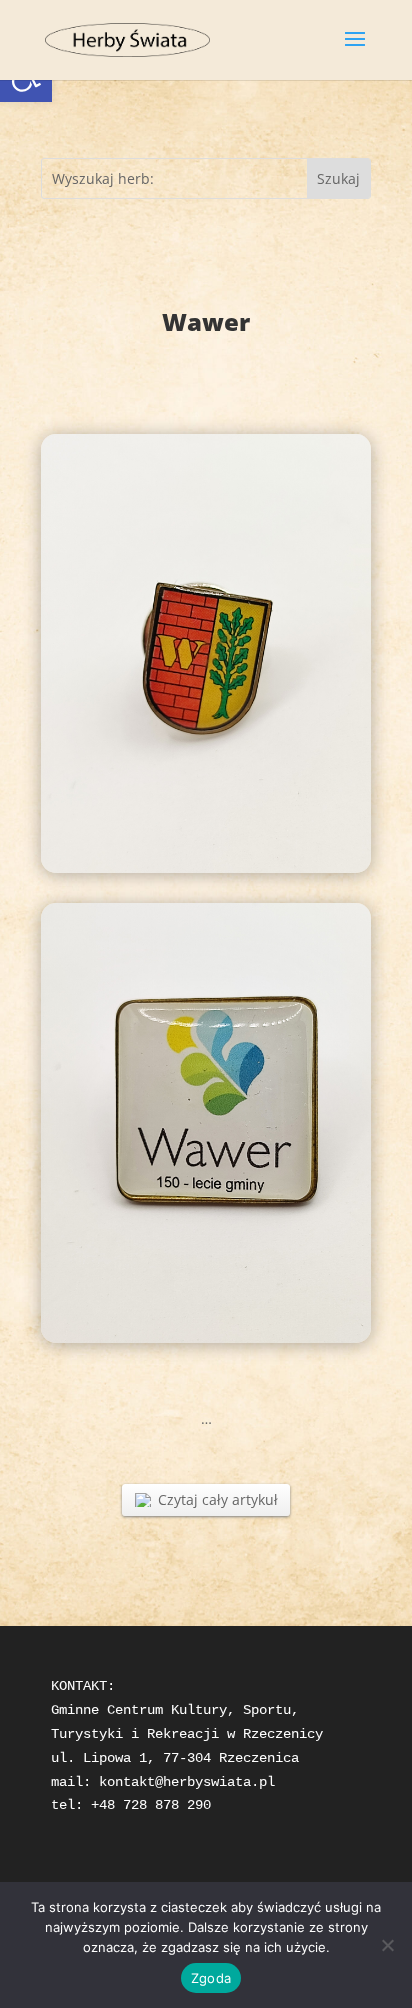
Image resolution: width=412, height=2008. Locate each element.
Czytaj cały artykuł (218, 1499)
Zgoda (211, 1978)
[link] (127, 38)
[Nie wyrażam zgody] (387, 1945)
